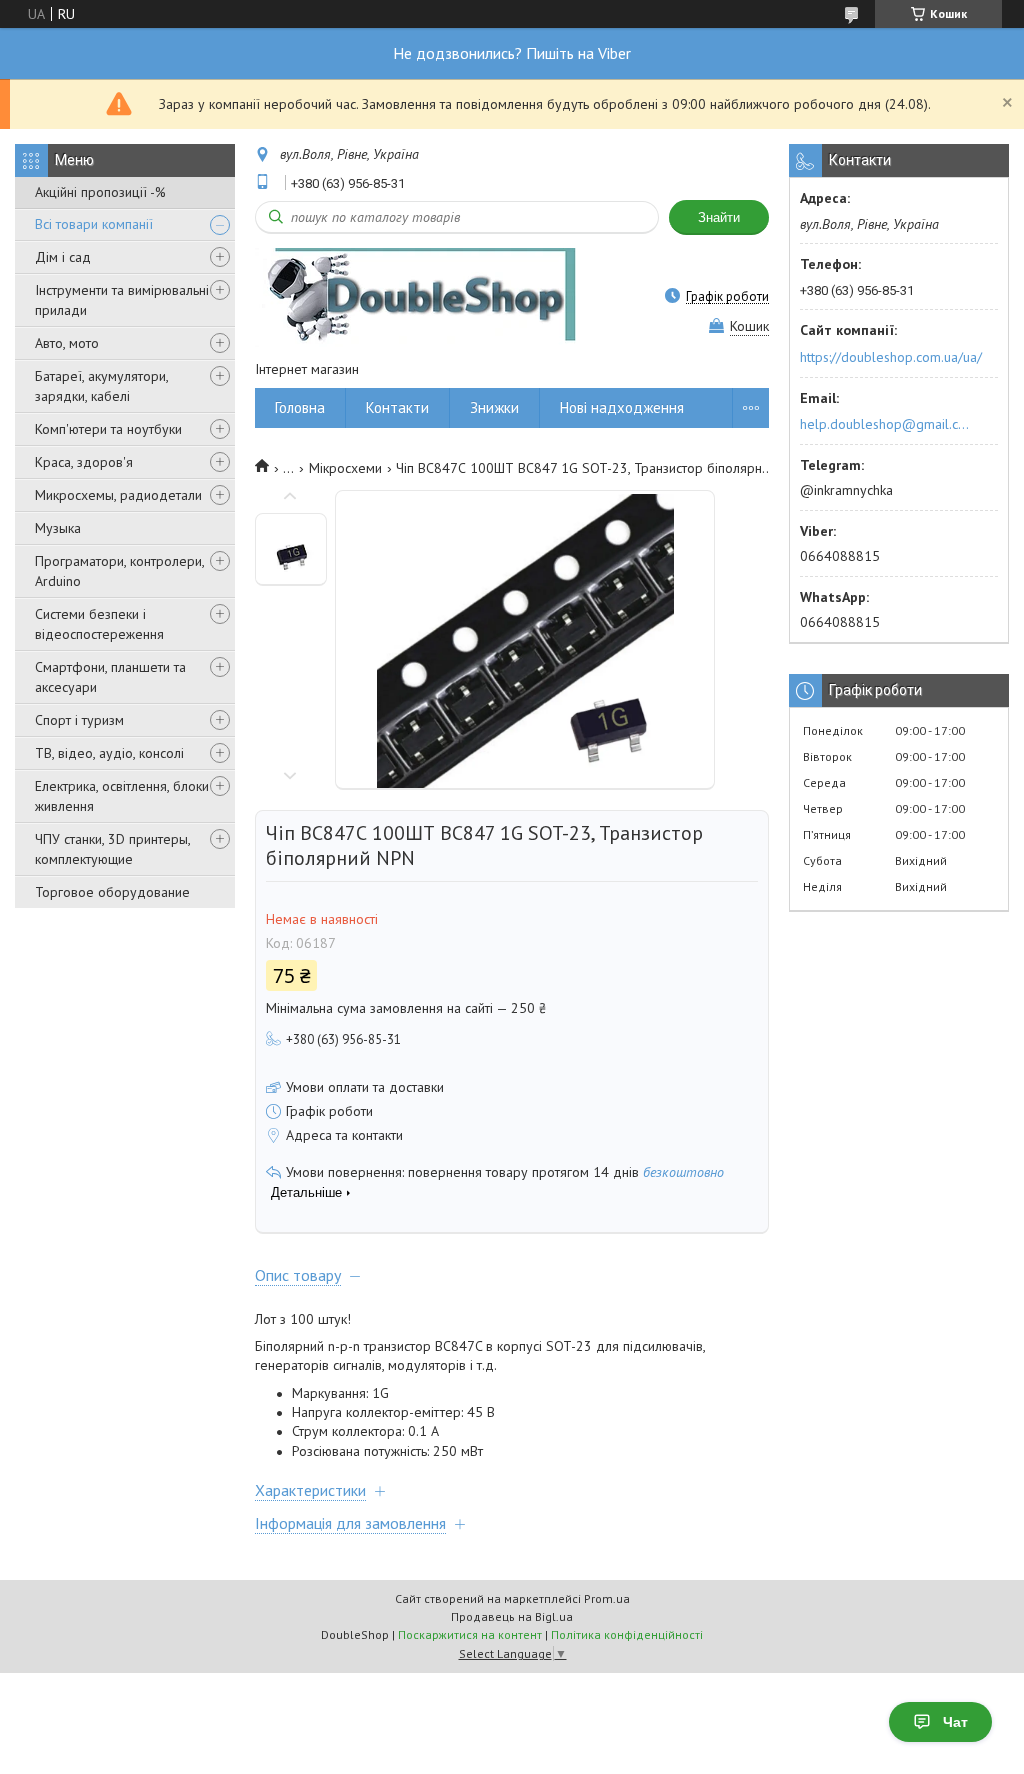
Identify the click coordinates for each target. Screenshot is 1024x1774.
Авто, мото (67, 343)
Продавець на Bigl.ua (512, 1616)
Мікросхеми (345, 468)
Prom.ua (607, 1598)
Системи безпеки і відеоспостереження (99, 624)
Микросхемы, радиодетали (118, 495)
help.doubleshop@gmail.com (887, 424)
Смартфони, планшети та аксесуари (110, 677)
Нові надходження (622, 407)
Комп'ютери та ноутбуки (108, 429)
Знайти (719, 217)
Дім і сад (63, 257)
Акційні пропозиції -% (100, 192)
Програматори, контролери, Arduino (119, 571)
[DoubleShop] (415, 296)
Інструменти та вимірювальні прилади (122, 300)
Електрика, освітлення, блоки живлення (122, 796)
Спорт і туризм (79, 720)
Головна (300, 407)
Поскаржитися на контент (470, 1634)
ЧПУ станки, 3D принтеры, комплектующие (112, 849)
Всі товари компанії (94, 224)
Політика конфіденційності (627, 1634)
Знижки (494, 407)
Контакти (397, 407)
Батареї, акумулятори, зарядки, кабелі (101, 386)
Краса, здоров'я (84, 462)
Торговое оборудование (112, 892)
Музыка (58, 528)
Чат (955, 1722)
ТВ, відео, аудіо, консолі (109, 753)
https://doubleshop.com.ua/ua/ (891, 357)
